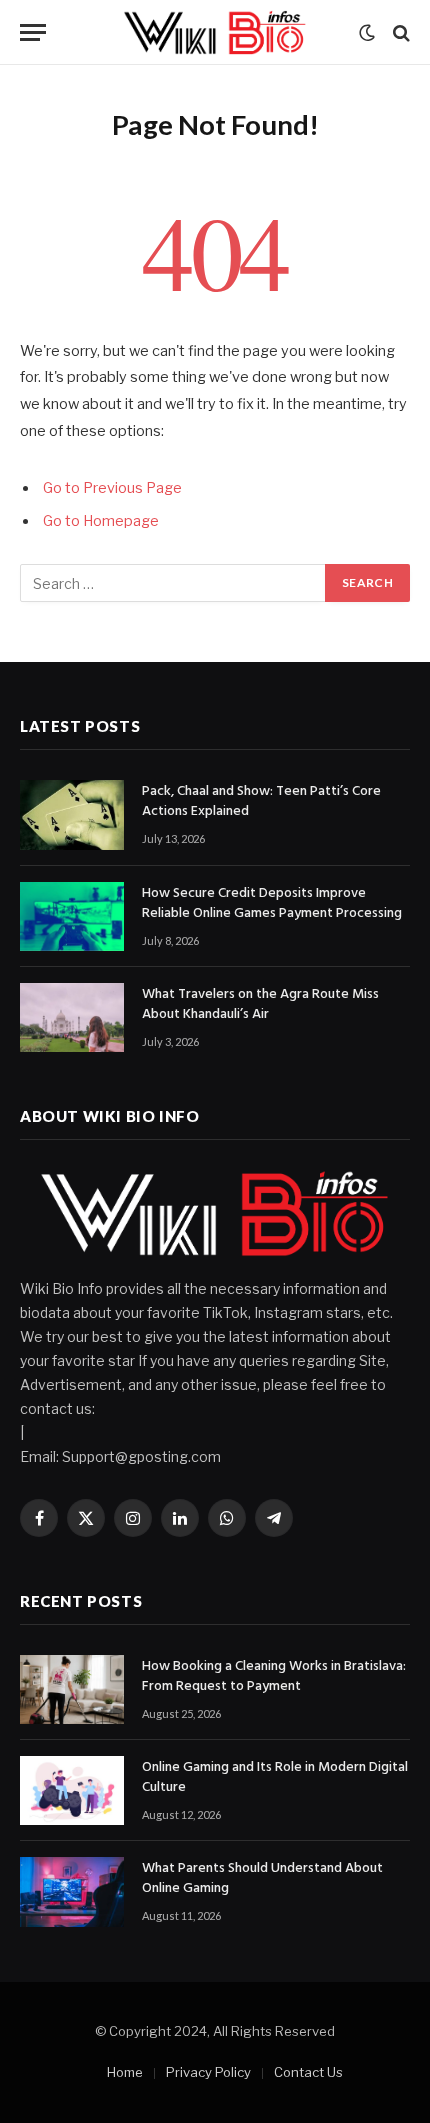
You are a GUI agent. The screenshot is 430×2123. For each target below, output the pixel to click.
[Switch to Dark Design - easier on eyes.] (367, 33)
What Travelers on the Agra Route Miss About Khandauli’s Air (260, 1004)
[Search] (399, 32)
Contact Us (308, 2072)
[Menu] (33, 32)
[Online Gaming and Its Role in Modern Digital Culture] (72, 1790)
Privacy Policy (208, 2072)
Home (125, 2072)
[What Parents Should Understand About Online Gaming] (72, 1891)
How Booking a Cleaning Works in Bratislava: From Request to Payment (274, 1676)
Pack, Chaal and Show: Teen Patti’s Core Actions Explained (261, 801)
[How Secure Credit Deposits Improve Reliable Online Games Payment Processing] (72, 916)
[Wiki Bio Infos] (214, 32)
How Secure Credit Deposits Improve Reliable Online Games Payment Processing (272, 903)
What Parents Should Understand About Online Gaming (262, 1878)
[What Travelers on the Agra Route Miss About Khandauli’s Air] (72, 1017)
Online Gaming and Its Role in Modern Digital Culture (275, 1777)
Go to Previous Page (112, 488)
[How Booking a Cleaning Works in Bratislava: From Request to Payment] (72, 1689)
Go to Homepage (101, 521)
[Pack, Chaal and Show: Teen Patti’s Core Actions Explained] (72, 814)
